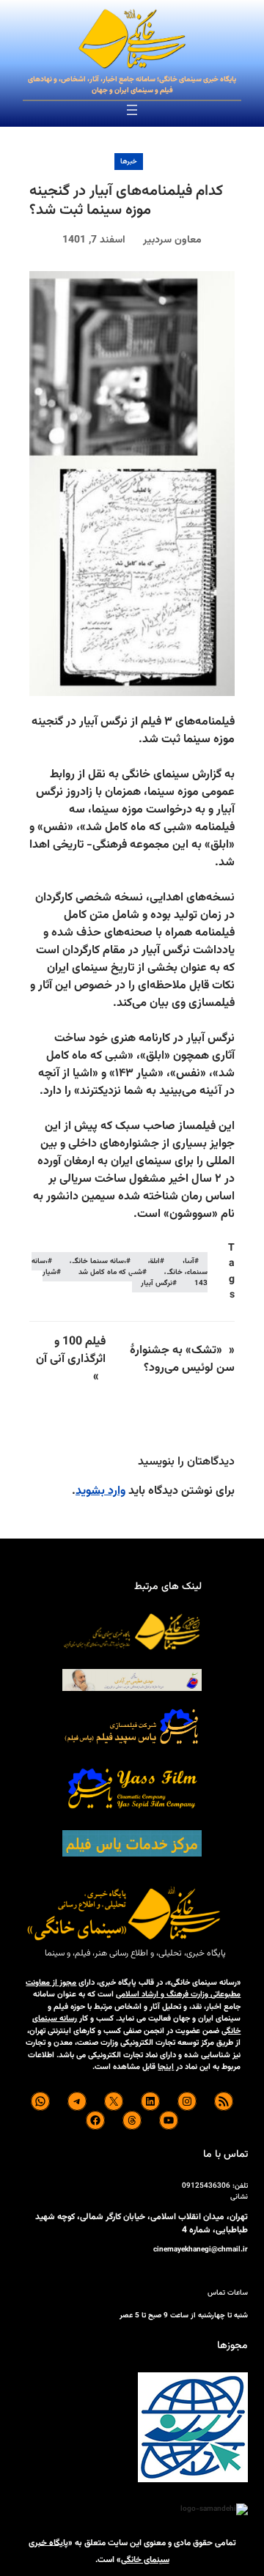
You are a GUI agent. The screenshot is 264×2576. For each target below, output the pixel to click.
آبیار (188, 1261)
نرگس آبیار (157, 1283)
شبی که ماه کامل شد (110, 1272)
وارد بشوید (100, 1491)
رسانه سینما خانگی (98, 1261)
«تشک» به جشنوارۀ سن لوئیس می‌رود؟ (182, 1359)
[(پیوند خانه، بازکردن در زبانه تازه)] (132, 40)
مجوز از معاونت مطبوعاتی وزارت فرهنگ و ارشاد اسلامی (133, 1989)
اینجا (166, 2067)
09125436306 (206, 2186)
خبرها (129, 162)
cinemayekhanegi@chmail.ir (201, 2250)
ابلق (154, 1261)
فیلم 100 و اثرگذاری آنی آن (71, 1351)
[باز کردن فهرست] (132, 110)
